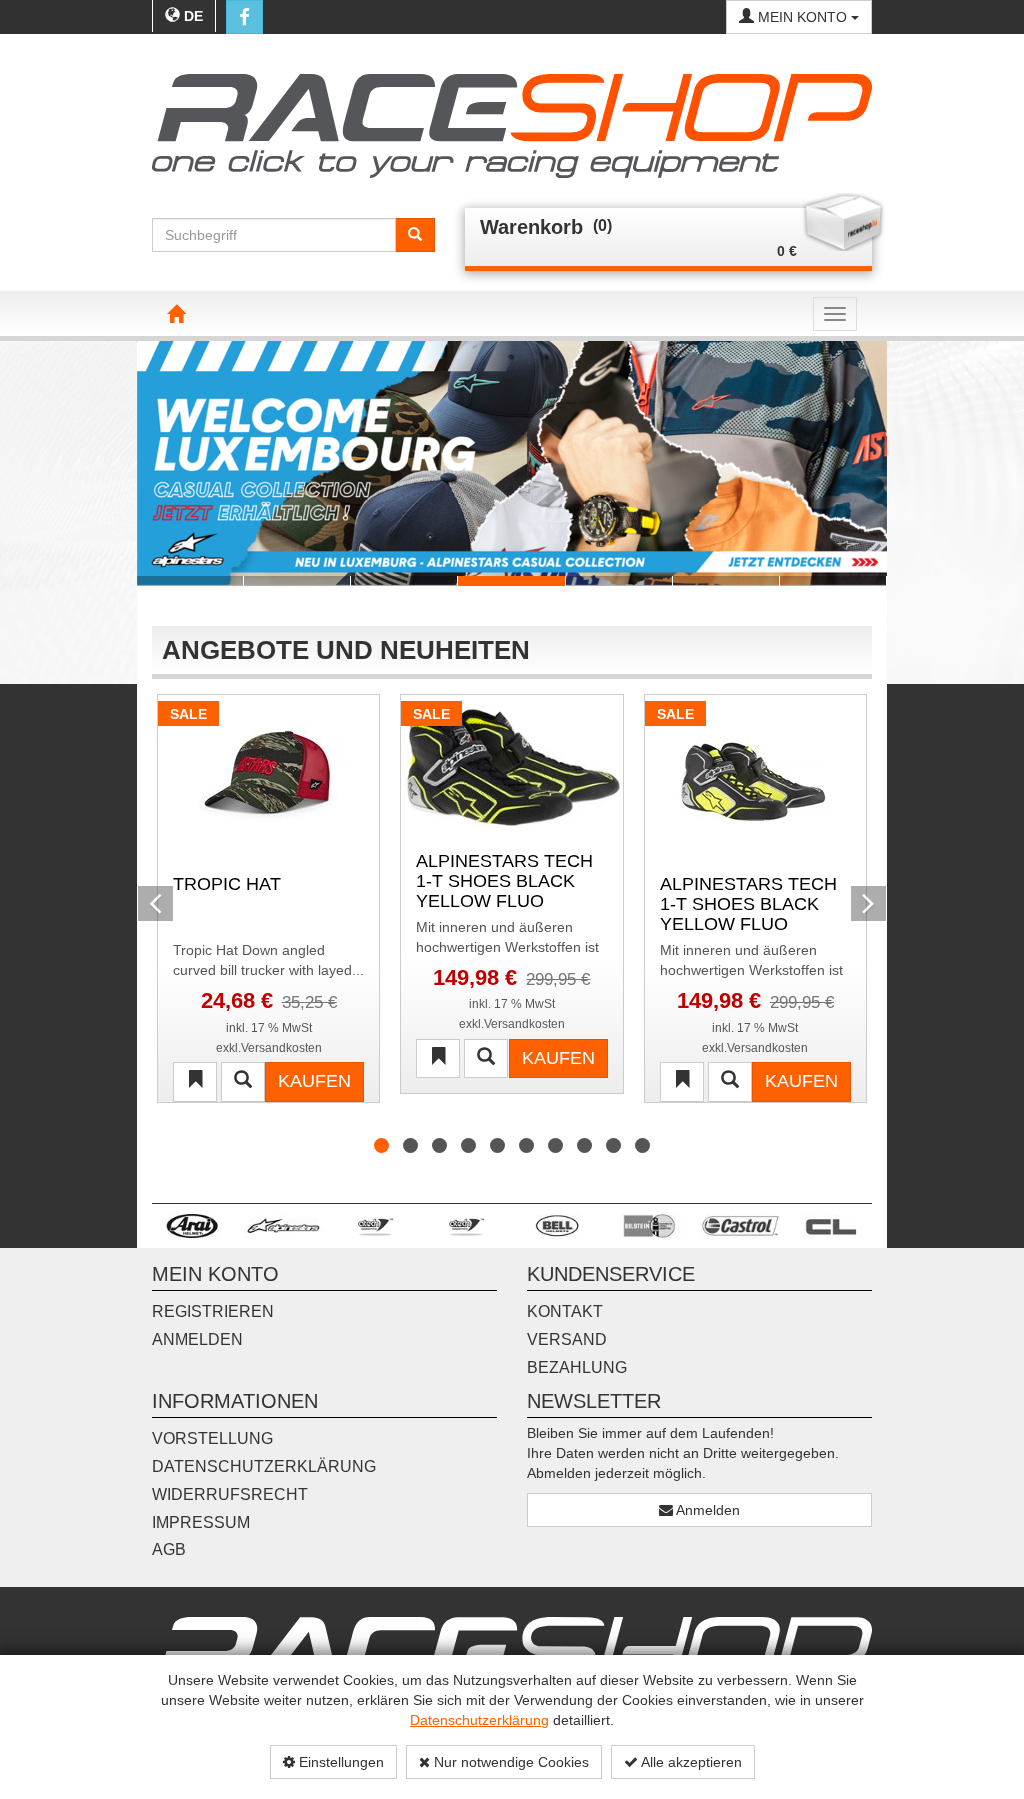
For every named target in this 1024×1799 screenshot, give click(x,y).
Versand (567, 1339)
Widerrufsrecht (230, 1494)
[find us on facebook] (244, 17)
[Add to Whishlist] (195, 1082)
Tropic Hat (227, 884)
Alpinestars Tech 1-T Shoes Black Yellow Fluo (748, 902)
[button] (156, 463)
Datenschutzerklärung (479, 1720)
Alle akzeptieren (690, 1762)
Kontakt (565, 1311)
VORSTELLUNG (212, 1438)
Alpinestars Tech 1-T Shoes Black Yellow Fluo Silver (504, 879)
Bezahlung (577, 1367)
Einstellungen (339, 1762)
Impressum (201, 1522)
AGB (169, 1549)
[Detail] (243, 1082)
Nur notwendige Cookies (509, 1762)
